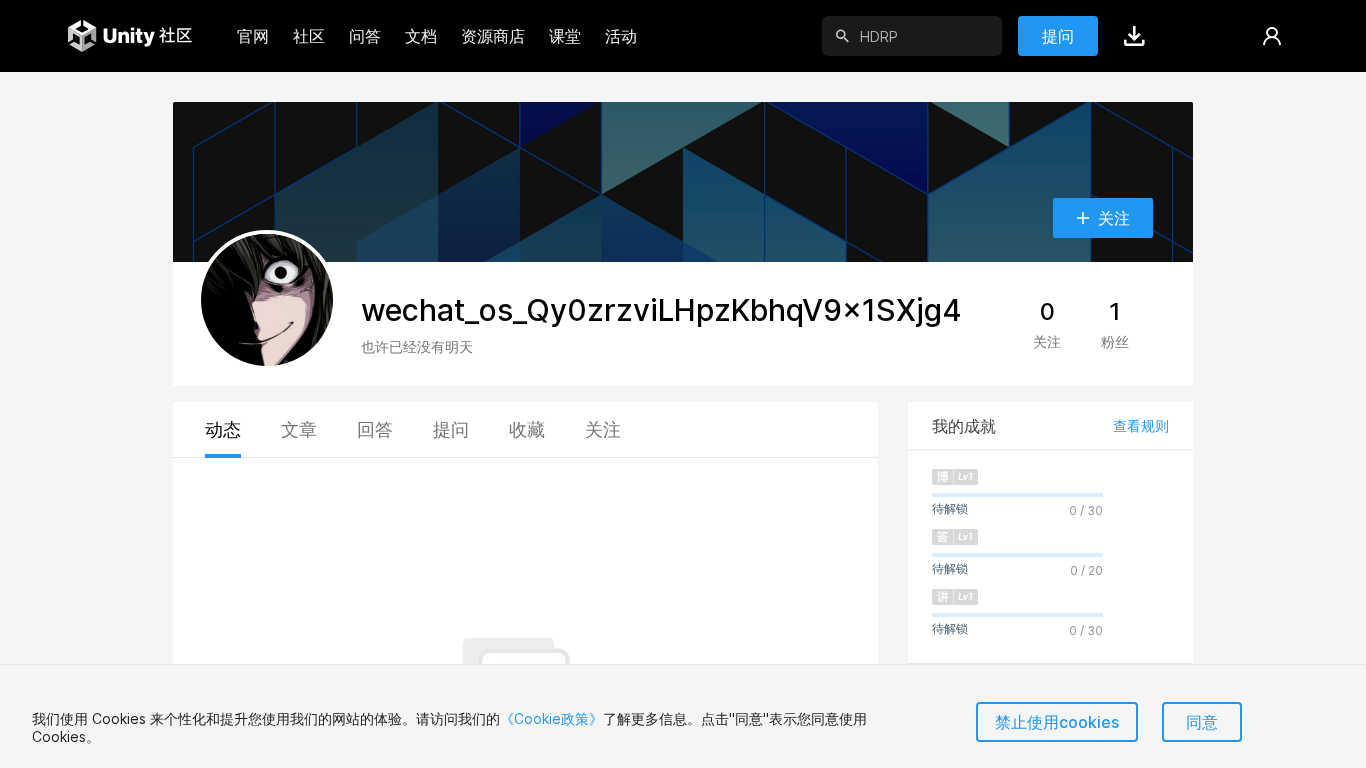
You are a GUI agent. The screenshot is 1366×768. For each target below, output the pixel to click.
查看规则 (1141, 425)
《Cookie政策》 (551, 718)
